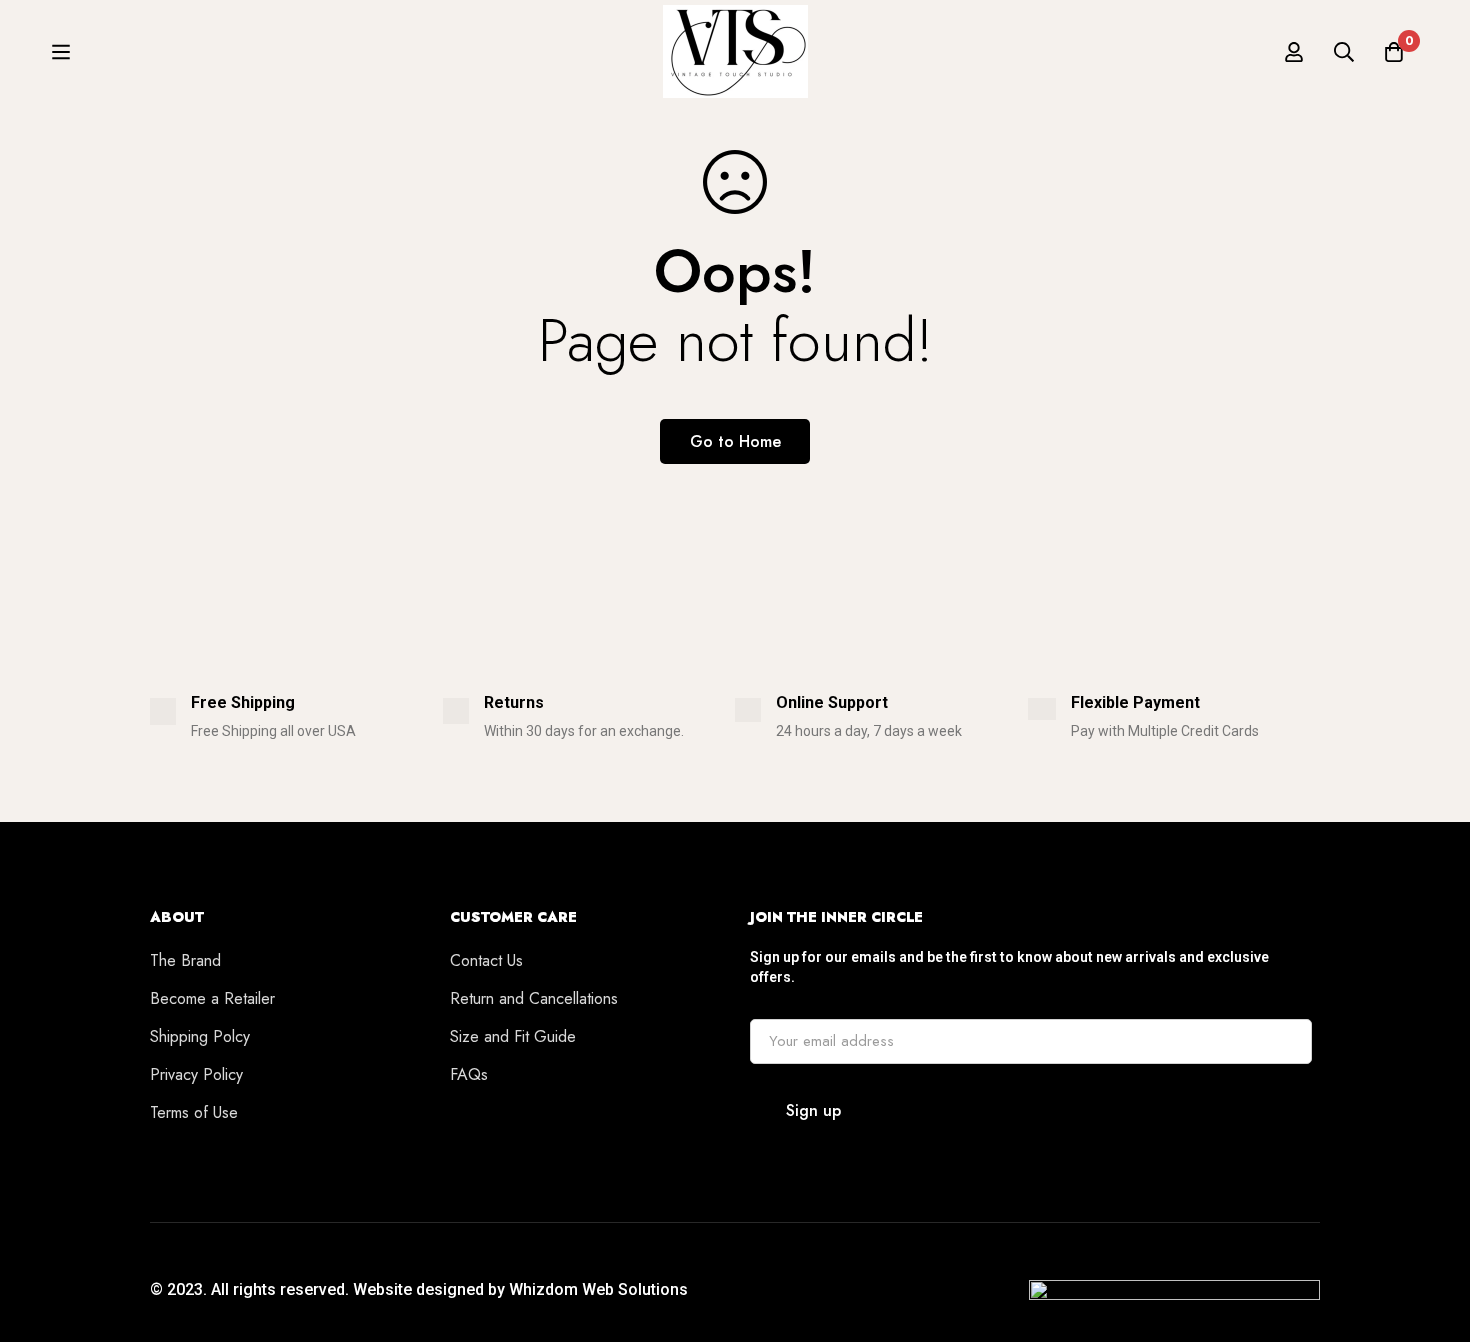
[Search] (1344, 52)
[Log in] (1294, 52)
